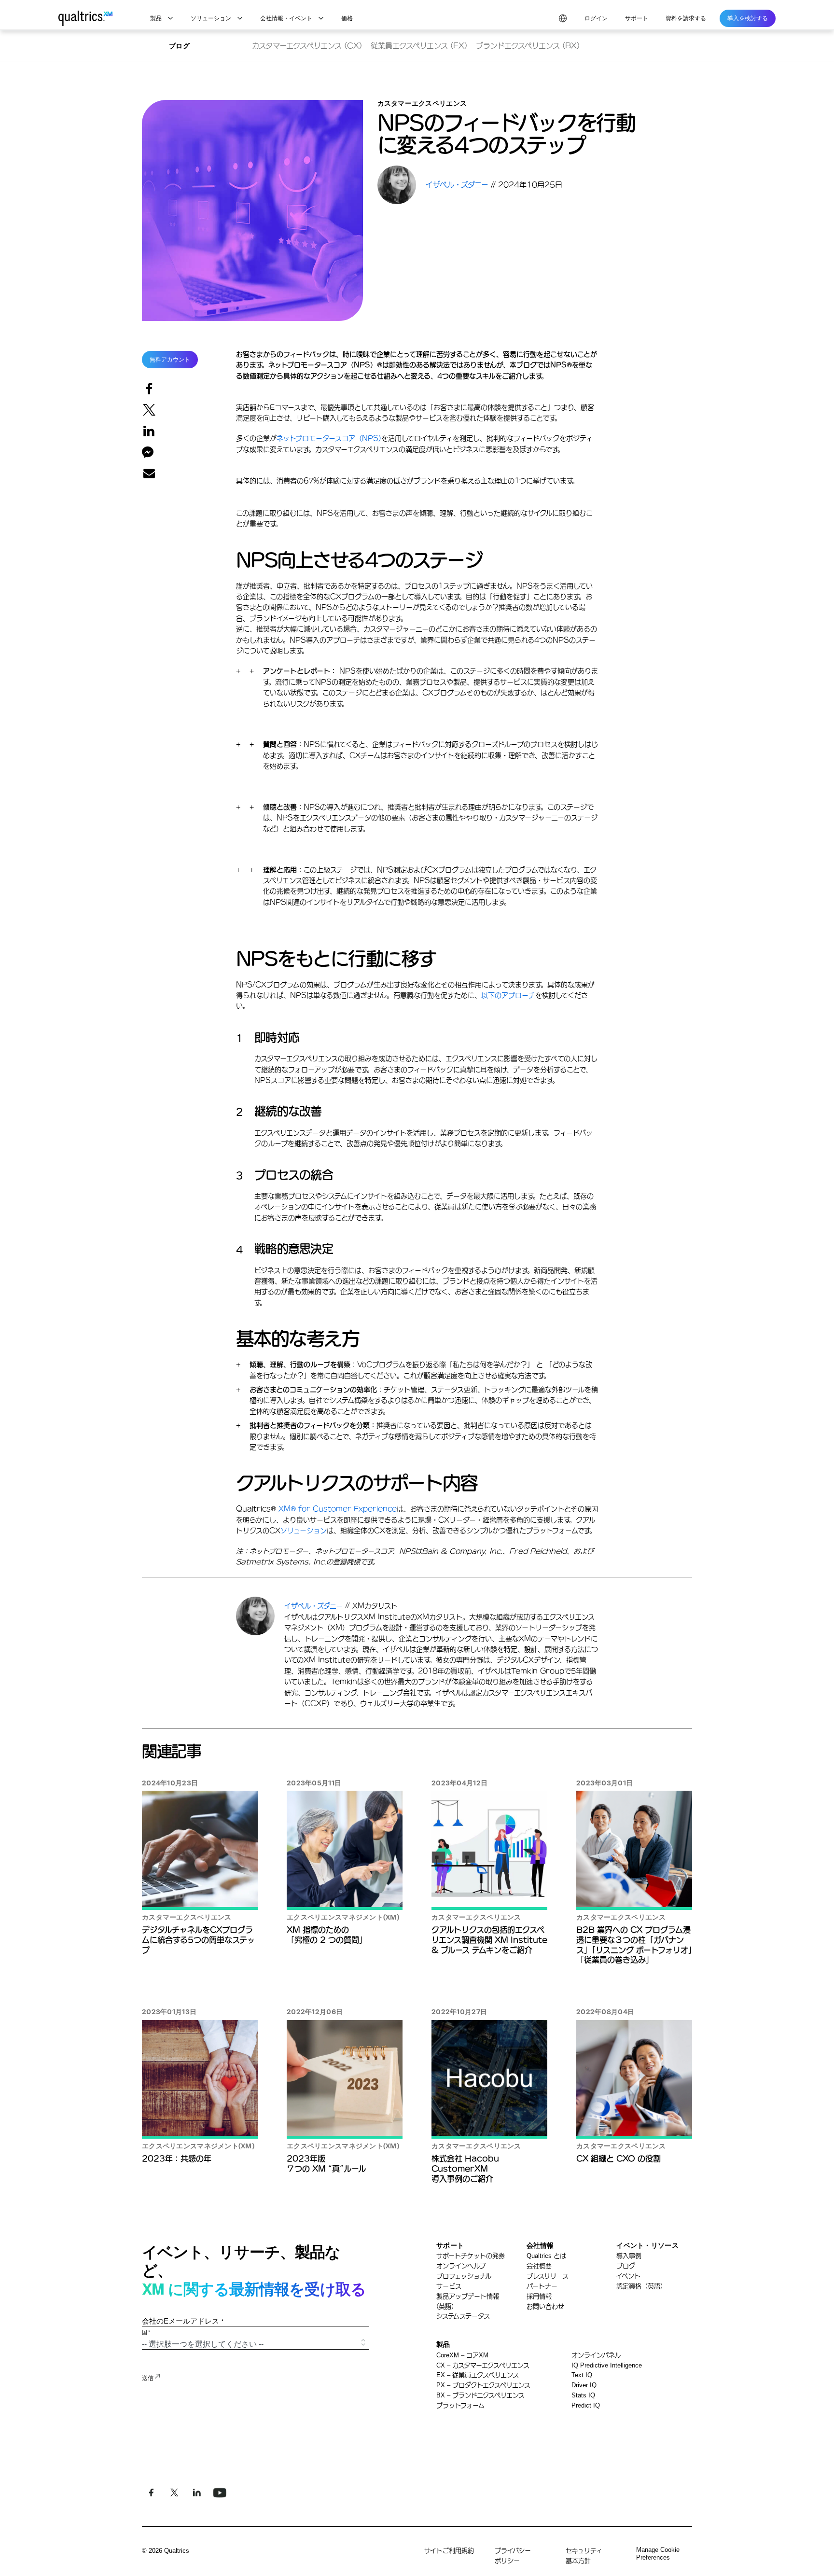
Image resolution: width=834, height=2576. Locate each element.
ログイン (596, 18)
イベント (628, 2276)
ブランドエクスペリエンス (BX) (528, 46)
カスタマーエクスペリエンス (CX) (307, 46)
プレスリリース (548, 2276)
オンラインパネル (596, 2355)
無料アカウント (170, 360)
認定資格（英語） (641, 2286)
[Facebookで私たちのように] (151, 2493)
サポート (637, 18)
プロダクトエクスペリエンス (483, 2385)
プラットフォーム (460, 2405)
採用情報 (539, 2296)
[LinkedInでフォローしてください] (197, 2493)
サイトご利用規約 (449, 2551)
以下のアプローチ (508, 995)
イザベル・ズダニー (315, 1606)
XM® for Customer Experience (338, 1509)
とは (546, 2256)
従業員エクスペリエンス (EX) (419, 46)
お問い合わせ (545, 2306)
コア (462, 2355)
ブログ (179, 46)
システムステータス (463, 2316)
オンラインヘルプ (461, 2266)
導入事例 (629, 2256)
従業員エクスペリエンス (478, 2375)
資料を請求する (686, 18)
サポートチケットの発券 (471, 2256)
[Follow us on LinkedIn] (219, 2493)
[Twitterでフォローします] (174, 2493)
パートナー (542, 2286)
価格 (347, 18)
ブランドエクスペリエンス (480, 2395)
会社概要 (539, 2266)
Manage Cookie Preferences (658, 2554)
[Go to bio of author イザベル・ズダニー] (402, 185)
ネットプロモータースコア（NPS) (329, 438)
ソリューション (304, 1531)
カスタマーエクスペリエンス (483, 2365)
